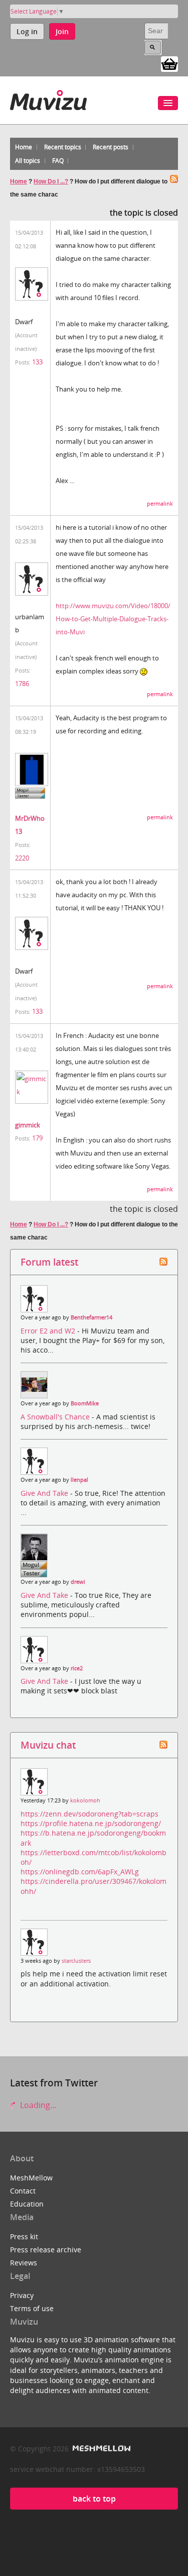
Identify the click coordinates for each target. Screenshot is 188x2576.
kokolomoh (85, 1800)
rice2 (77, 1668)
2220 (22, 858)
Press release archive (46, 2250)
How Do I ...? (51, 181)
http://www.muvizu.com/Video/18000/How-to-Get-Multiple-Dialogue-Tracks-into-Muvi (113, 619)
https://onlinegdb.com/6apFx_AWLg (80, 1872)
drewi (78, 1582)
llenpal (79, 1480)
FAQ (58, 161)
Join (62, 31)
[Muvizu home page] (48, 98)
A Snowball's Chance (56, 1417)
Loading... (37, 2105)
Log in (27, 31)
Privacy (22, 2295)
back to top (94, 2499)
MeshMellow (31, 2178)
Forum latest (49, 1262)
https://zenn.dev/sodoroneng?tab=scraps (89, 1814)
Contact (23, 2191)
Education (27, 2204)
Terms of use (32, 2308)
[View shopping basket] (169, 63)
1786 (22, 684)
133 (37, 362)
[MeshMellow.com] (101, 2449)
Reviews (24, 2263)
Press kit (24, 2236)
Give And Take (45, 1493)
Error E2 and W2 (49, 1331)
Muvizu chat (48, 1745)
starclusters (76, 1961)
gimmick (28, 1125)
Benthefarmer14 (91, 1317)
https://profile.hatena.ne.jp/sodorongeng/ (91, 1823)
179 (37, 1138)
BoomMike (85, 1403)
